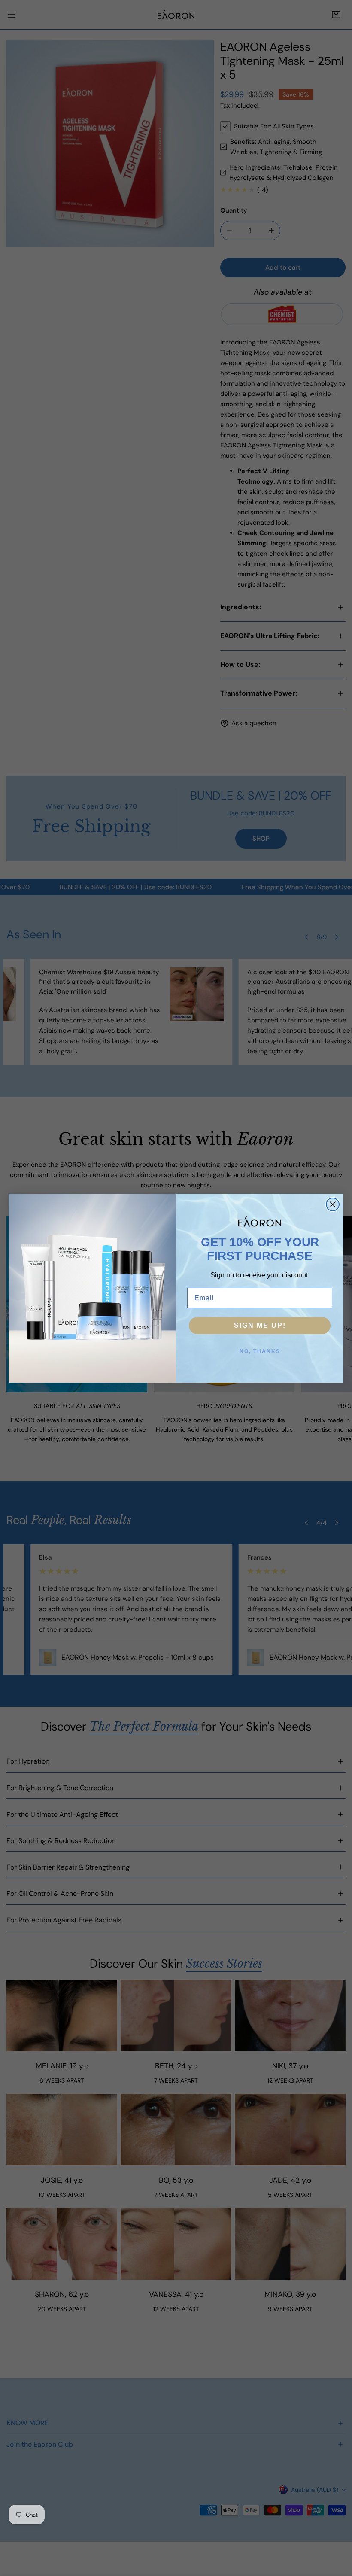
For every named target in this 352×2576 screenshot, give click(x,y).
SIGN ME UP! (260, 1325)
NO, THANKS (260, 1351)
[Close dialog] (333, 1204)
